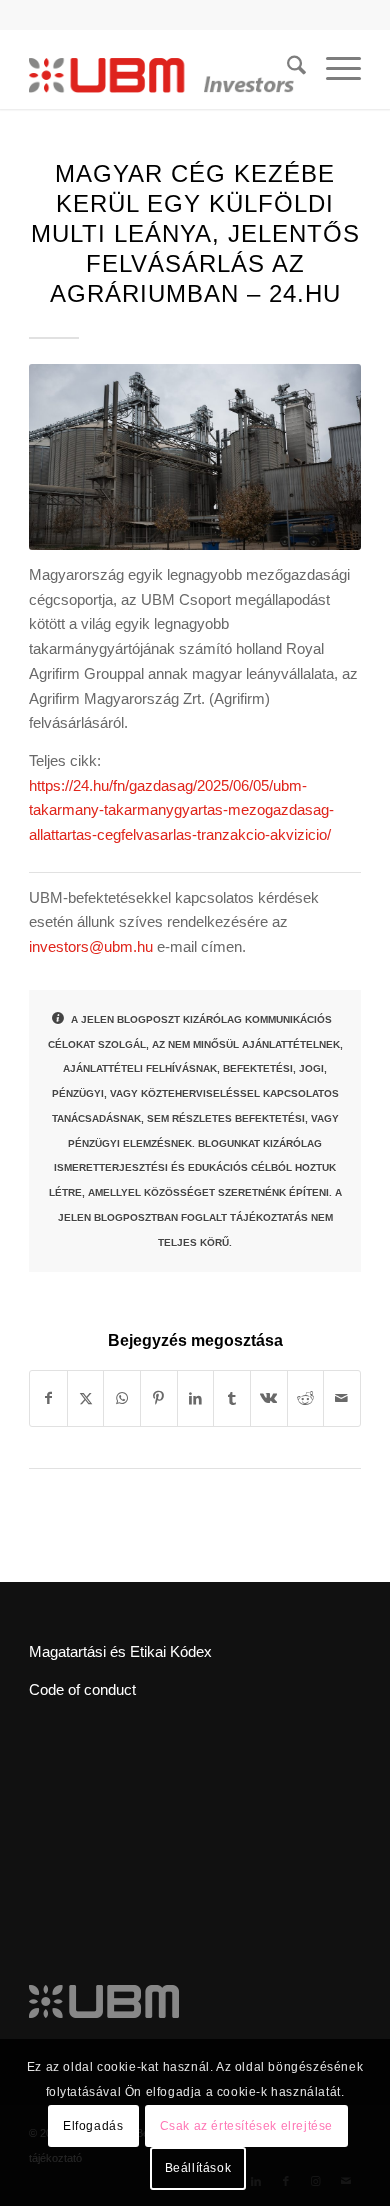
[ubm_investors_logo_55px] (161, 69)
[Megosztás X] (86, 1398)
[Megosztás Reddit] (306, 1398)
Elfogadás (93, 2126)
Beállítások (198, 2168)
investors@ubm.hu (91, 946)
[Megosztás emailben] (342, 1398)
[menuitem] (286, 69)
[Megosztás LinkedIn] (196, 1398)
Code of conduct (82, 1689)
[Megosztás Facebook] (48, 1398)
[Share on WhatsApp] (122, 1398)
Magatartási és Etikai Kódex (120, 1651)
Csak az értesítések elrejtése (246, 2126)
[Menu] (333, 69)
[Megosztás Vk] (269, 1398)
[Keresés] (286, 69)
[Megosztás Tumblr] (232, 1398)
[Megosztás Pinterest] (159, 1398)
